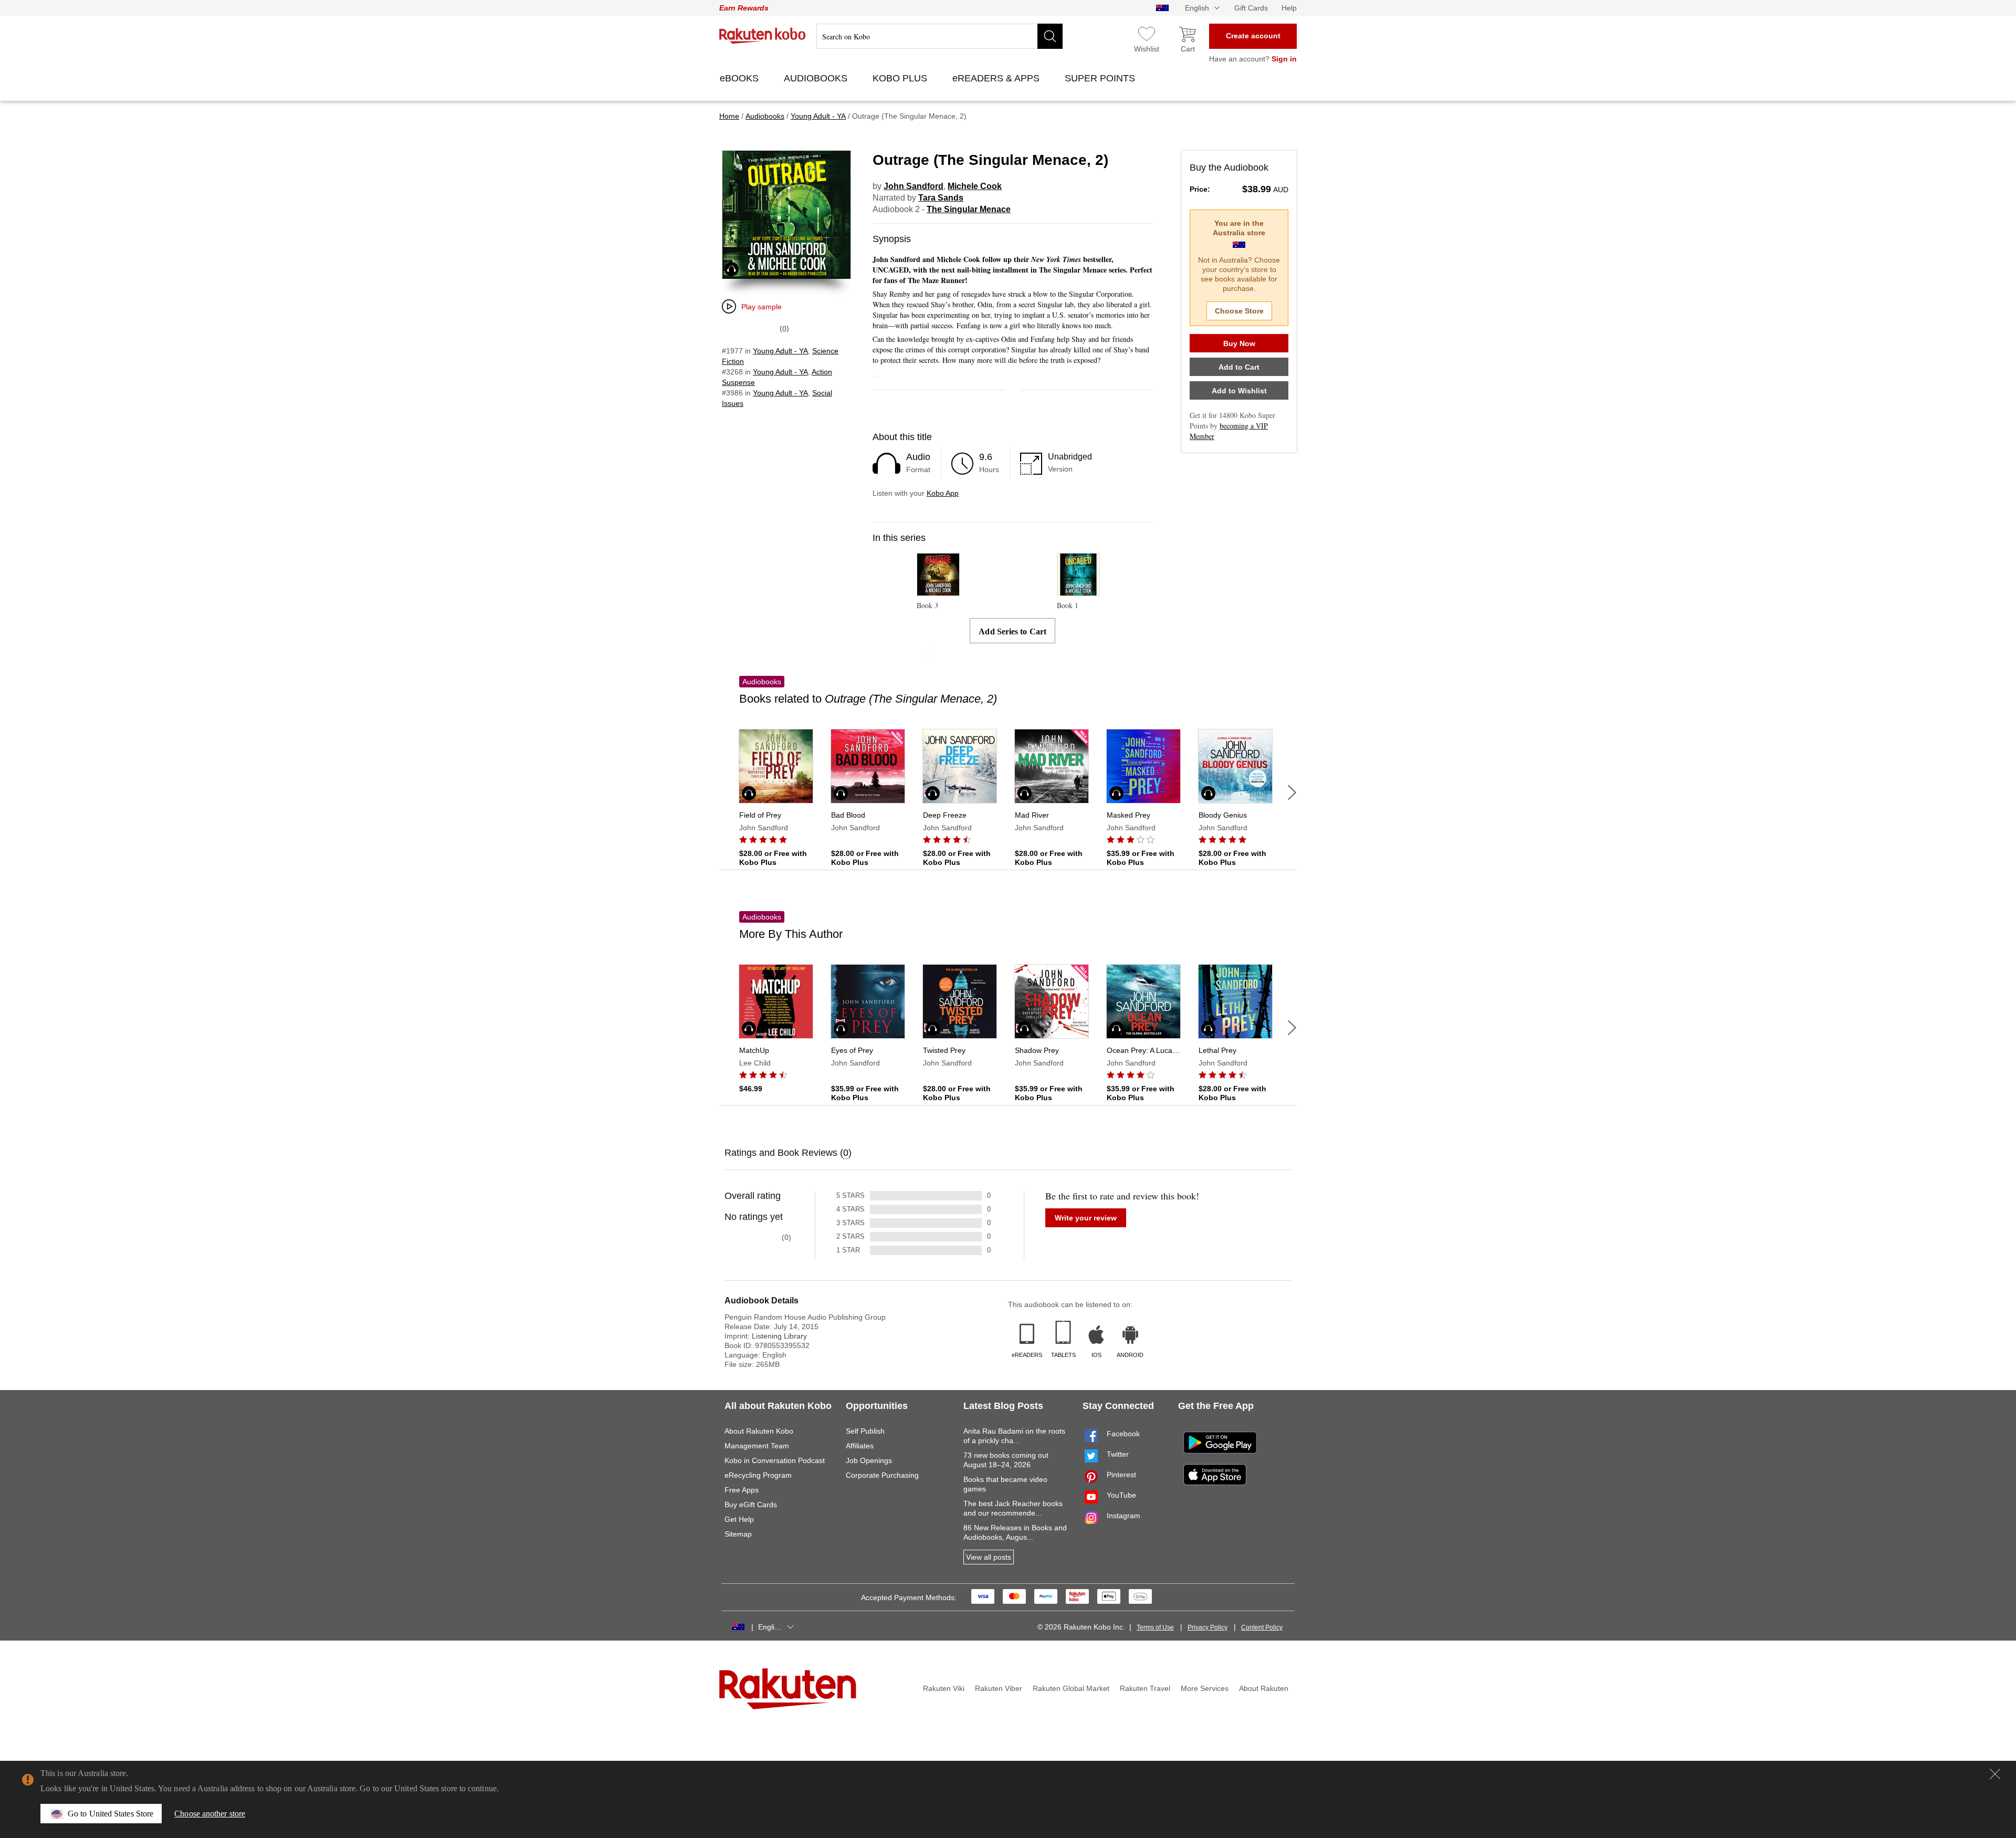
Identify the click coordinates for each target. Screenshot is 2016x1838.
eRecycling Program (758, 1475)
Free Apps (742, 1490)
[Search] (1050, 36)
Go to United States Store (111, 1814)
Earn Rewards (744, 8)
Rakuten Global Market (1071, 1688)
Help (1289, 8)
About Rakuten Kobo (759, 1431)
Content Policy (1262, 1627)
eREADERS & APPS (997, 78)
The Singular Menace (969, 209)
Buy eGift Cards (751, 1505)
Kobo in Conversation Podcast (775, 1460)
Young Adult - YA (780, 351)
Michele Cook (975, 186)
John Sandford (913, 186)
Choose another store (210, 1814)
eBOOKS (741, 78)
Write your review (1086, 1218)
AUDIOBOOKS (817, 78)
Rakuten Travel (1145, 1688)
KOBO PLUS (901, 78)
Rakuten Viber (999, 1688)
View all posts (989, 1557)
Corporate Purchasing (882, 1475)
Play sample (762, 307)
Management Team (757, 1446)
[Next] (1292, 792)
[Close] (1995, 1774)
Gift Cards (1251, 8)
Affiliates (860, 1446)
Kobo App (943, 493)
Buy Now (1239, 343)
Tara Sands (941, 198)
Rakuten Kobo (763, 36)
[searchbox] (939, 36)
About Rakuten (1264, 1688)
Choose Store (1239, 311)
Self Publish (865, 1431)
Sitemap (738, 1534)
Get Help (739, 1519)
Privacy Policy (1207, 1627)
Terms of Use (1155, 1627)
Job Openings (869, 1460)
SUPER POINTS (1101, 78)
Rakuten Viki (944, 1688)
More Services (1205, 1688)
